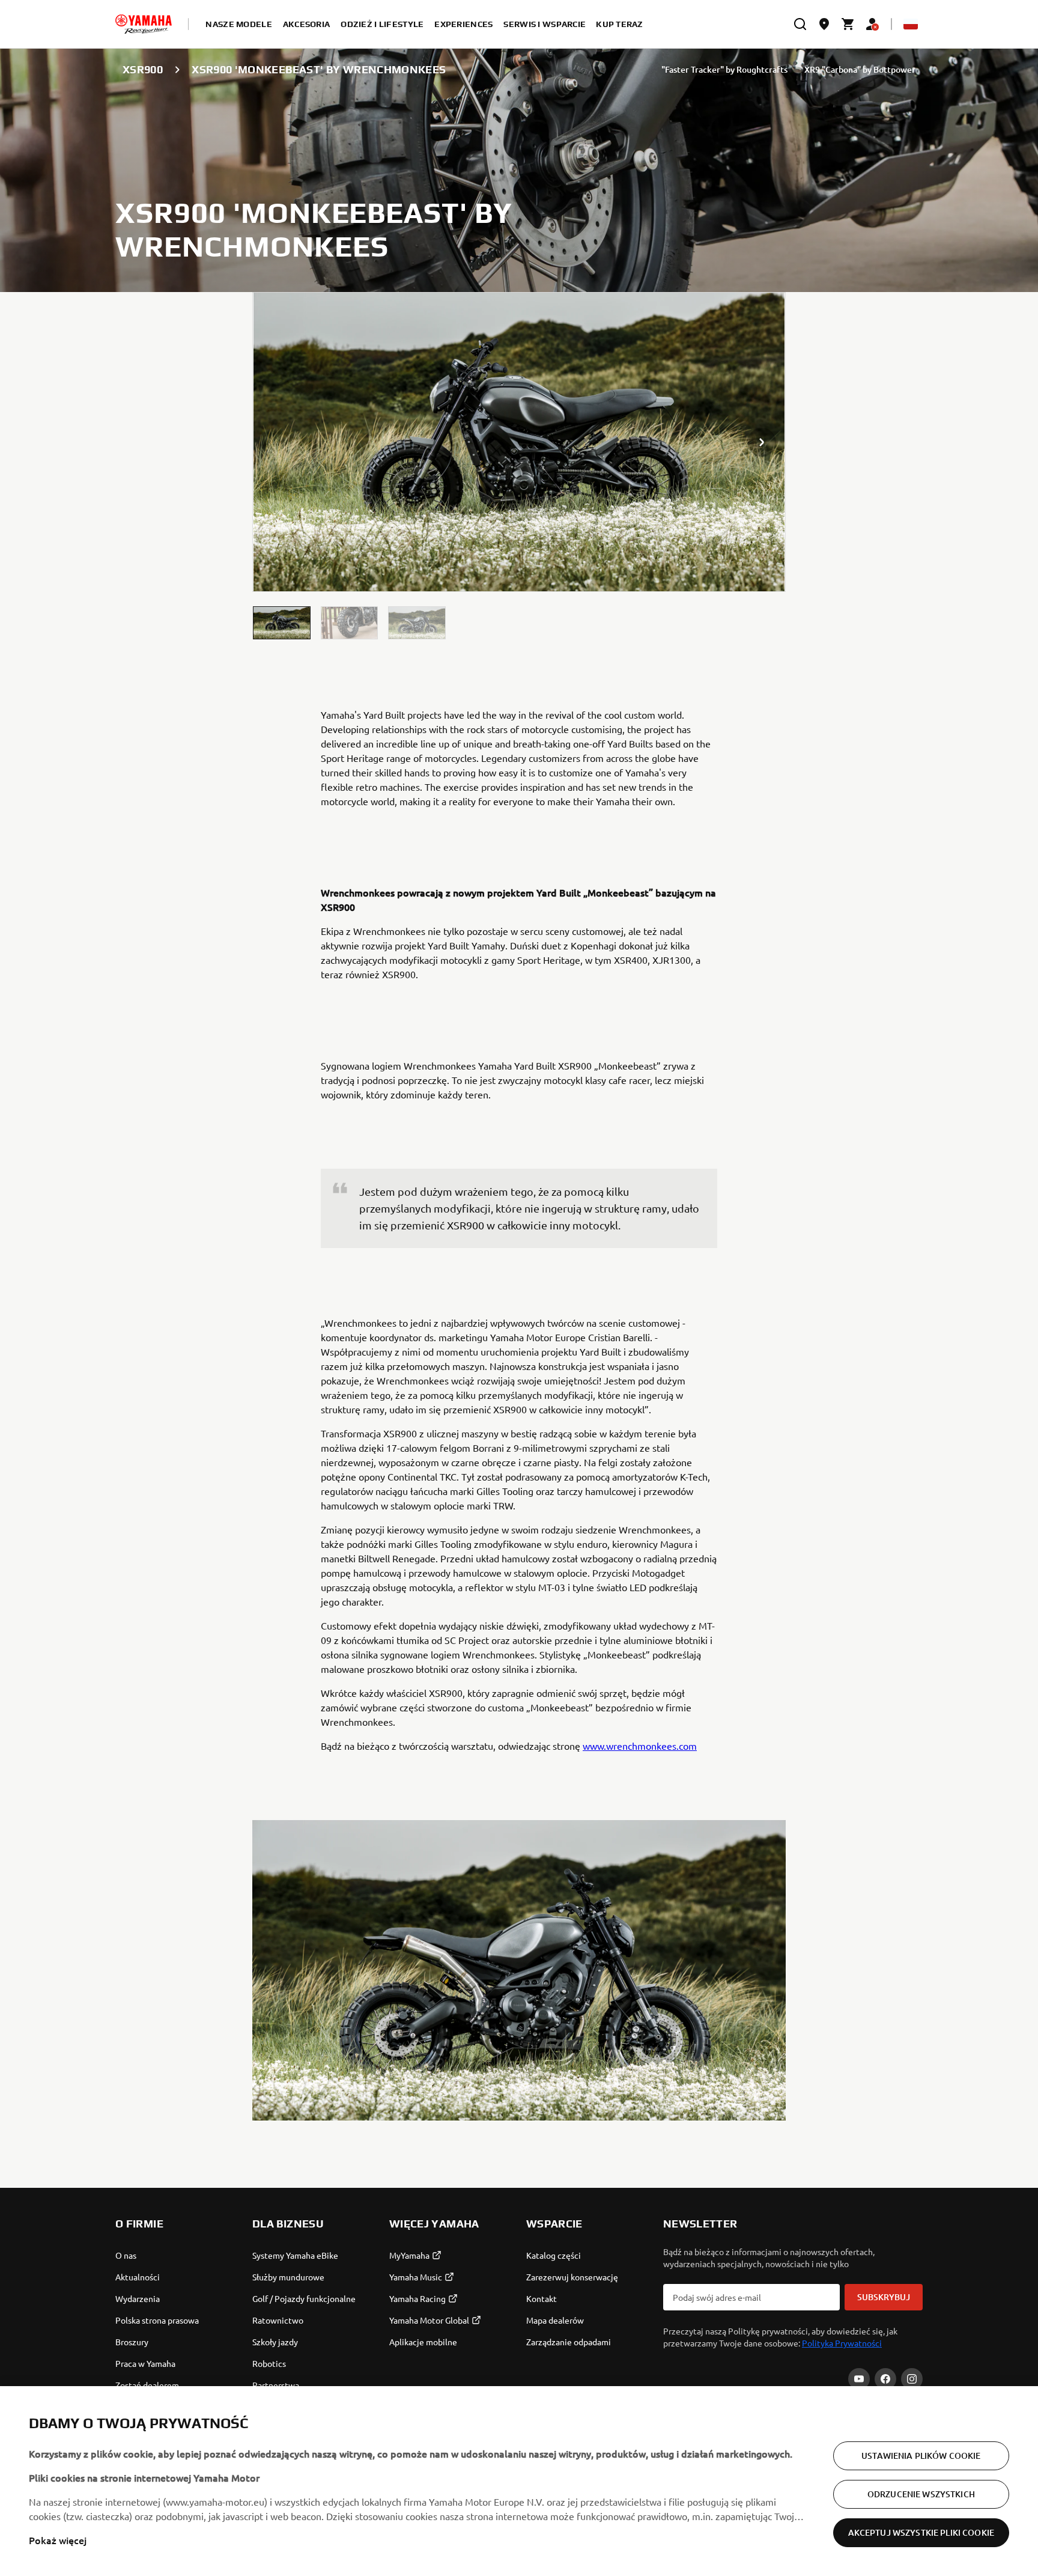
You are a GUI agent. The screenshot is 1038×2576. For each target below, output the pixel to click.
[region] (519, 2481)
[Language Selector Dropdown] (911, 24)
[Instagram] (912, 2379)
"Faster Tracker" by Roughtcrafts (724, 69)
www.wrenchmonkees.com (640, 1746)
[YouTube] (859, 2379)
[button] (282, 623)
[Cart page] (848, 24)
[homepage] (144, 24)
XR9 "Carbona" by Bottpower (860, 69)
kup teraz (620, 24)
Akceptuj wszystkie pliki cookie (921, 2532)
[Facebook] (885, 2379)
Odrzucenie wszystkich (921, 2494)
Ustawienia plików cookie (921, 2456)
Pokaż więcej (58, 2540)
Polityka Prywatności (842, 2343)
